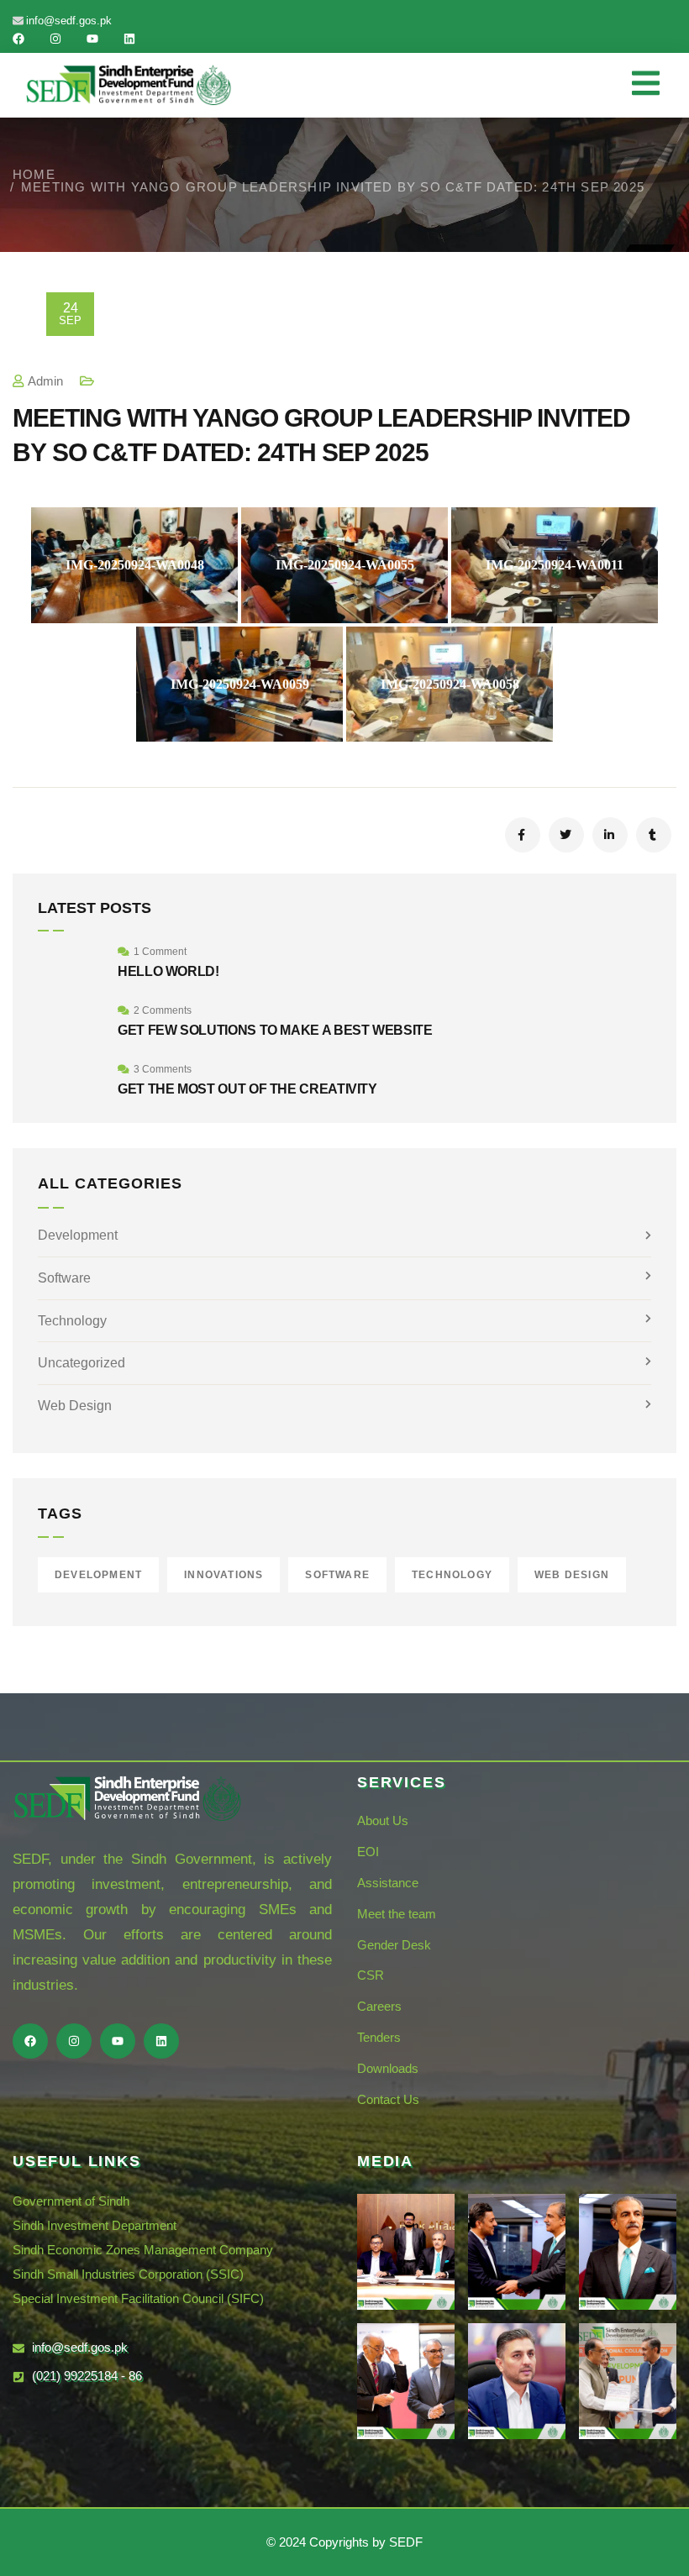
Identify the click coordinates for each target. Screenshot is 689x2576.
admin (45, 381)
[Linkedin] (129, 39)
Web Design (75, 1406)
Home (34, 174)
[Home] (129, 85)
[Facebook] (18, 39)
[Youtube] (92, 39)
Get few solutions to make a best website (275, 1030)
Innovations (224, 1575)
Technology (72, 1321)
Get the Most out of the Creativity (247, 1089)
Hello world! (168, 971)
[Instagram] (55, 39)
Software (64, 1278)
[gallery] (406, 2252)
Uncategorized (82, 1363)
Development (78, 1235)
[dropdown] (654, 85)
